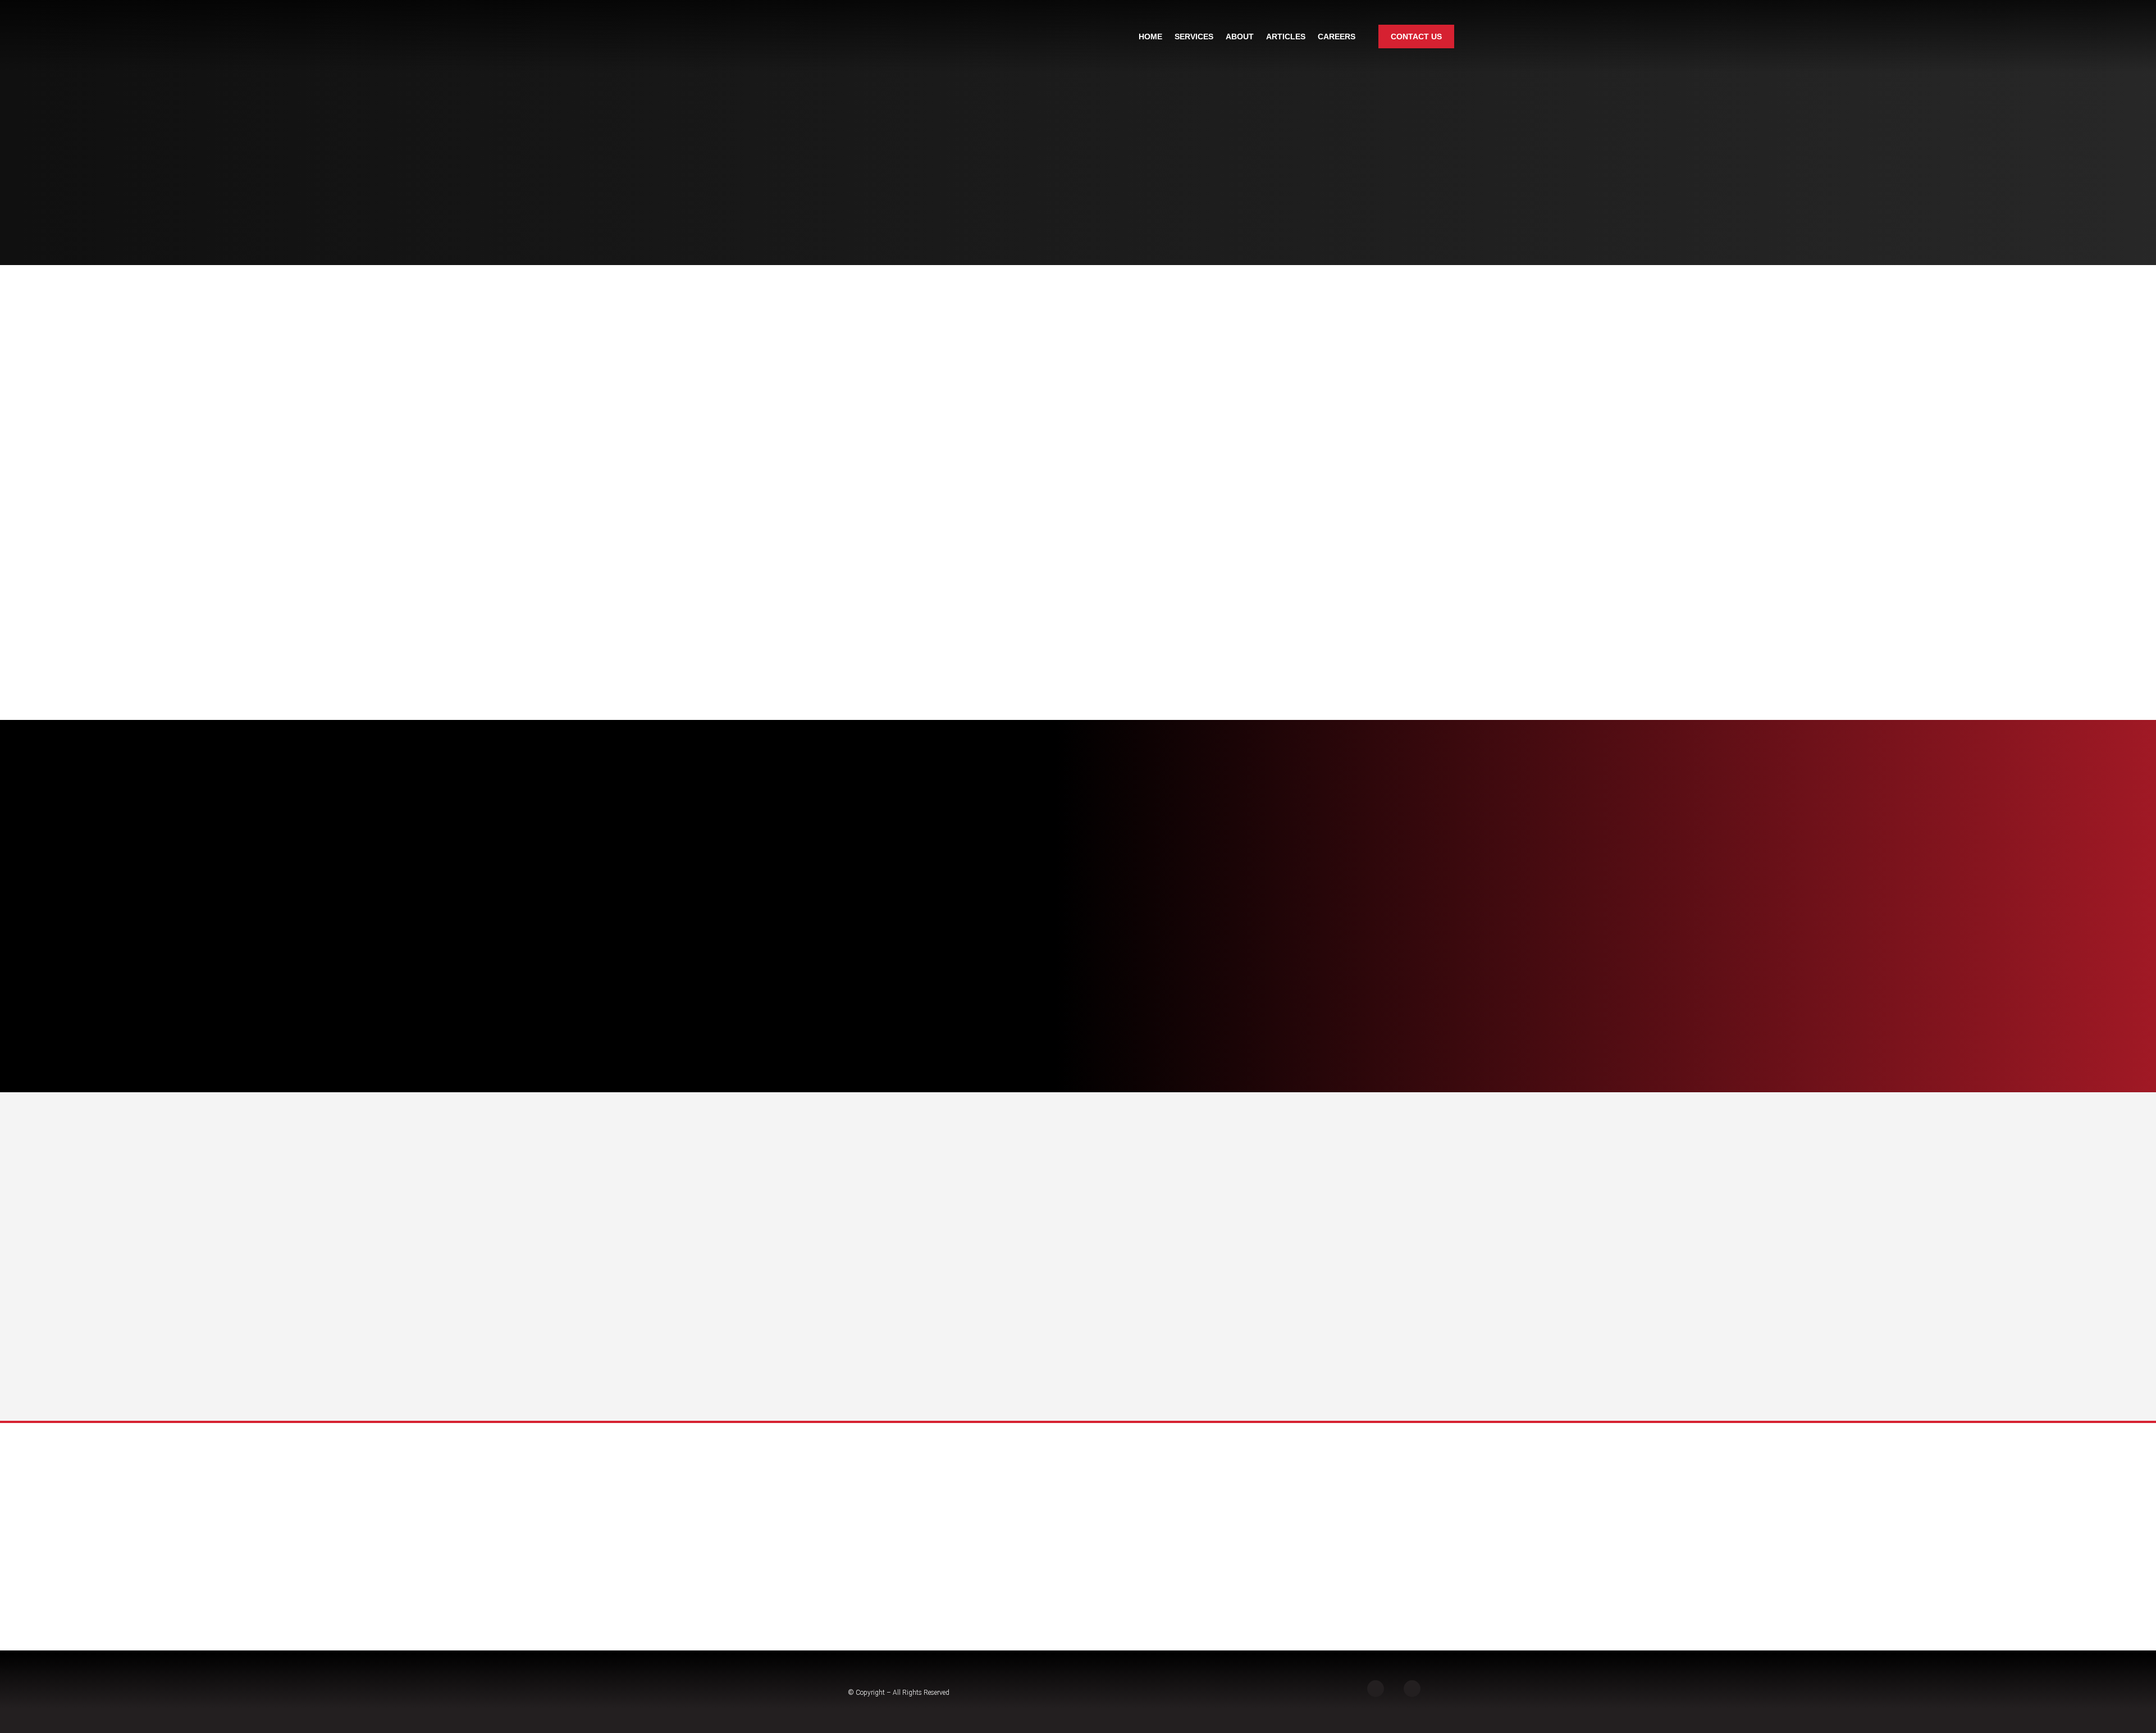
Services (1194, 37)
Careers (1337, 37)
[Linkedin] (1376, 1689)
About (1240, 37)
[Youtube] (1412, 1689)
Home (1150, 37)
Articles (1286, 37)
